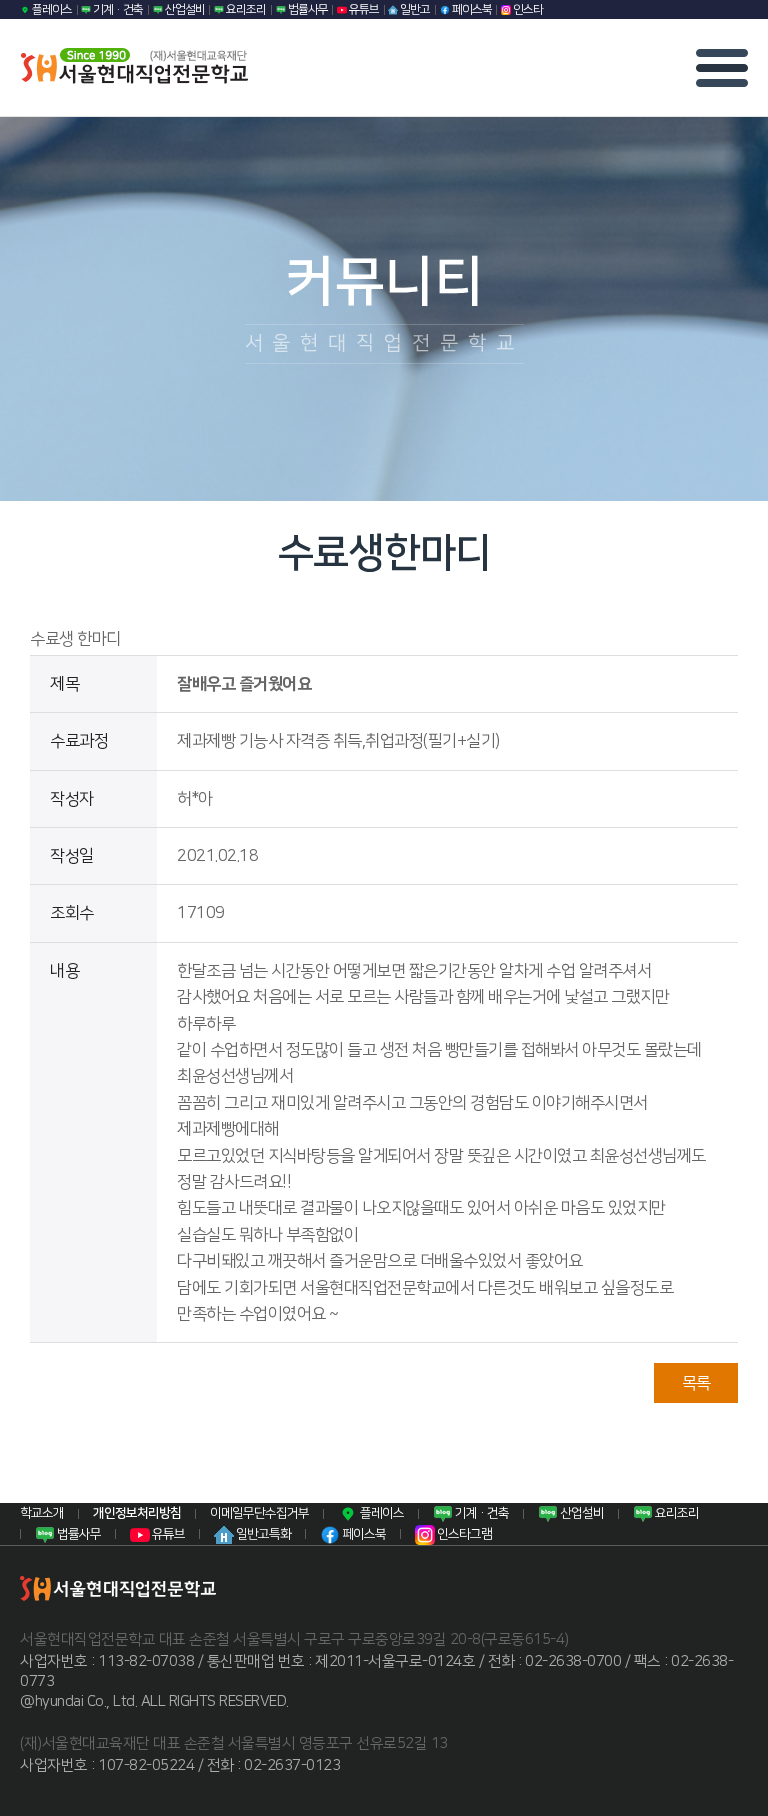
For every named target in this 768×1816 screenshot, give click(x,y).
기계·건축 (117, 9)
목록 (696, 1383)
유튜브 (363, 9)
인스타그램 (463, 1534)
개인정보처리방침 (137, 1513)
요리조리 (245, 9)
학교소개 (42, 1513)
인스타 (527, 9)
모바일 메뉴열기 (722, 68)
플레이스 (51, 9)
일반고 (414, 9)
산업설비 (184, 9)
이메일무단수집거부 (259, 1513)
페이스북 (471, 9)
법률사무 (307, 9)
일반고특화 (262, 1534)
